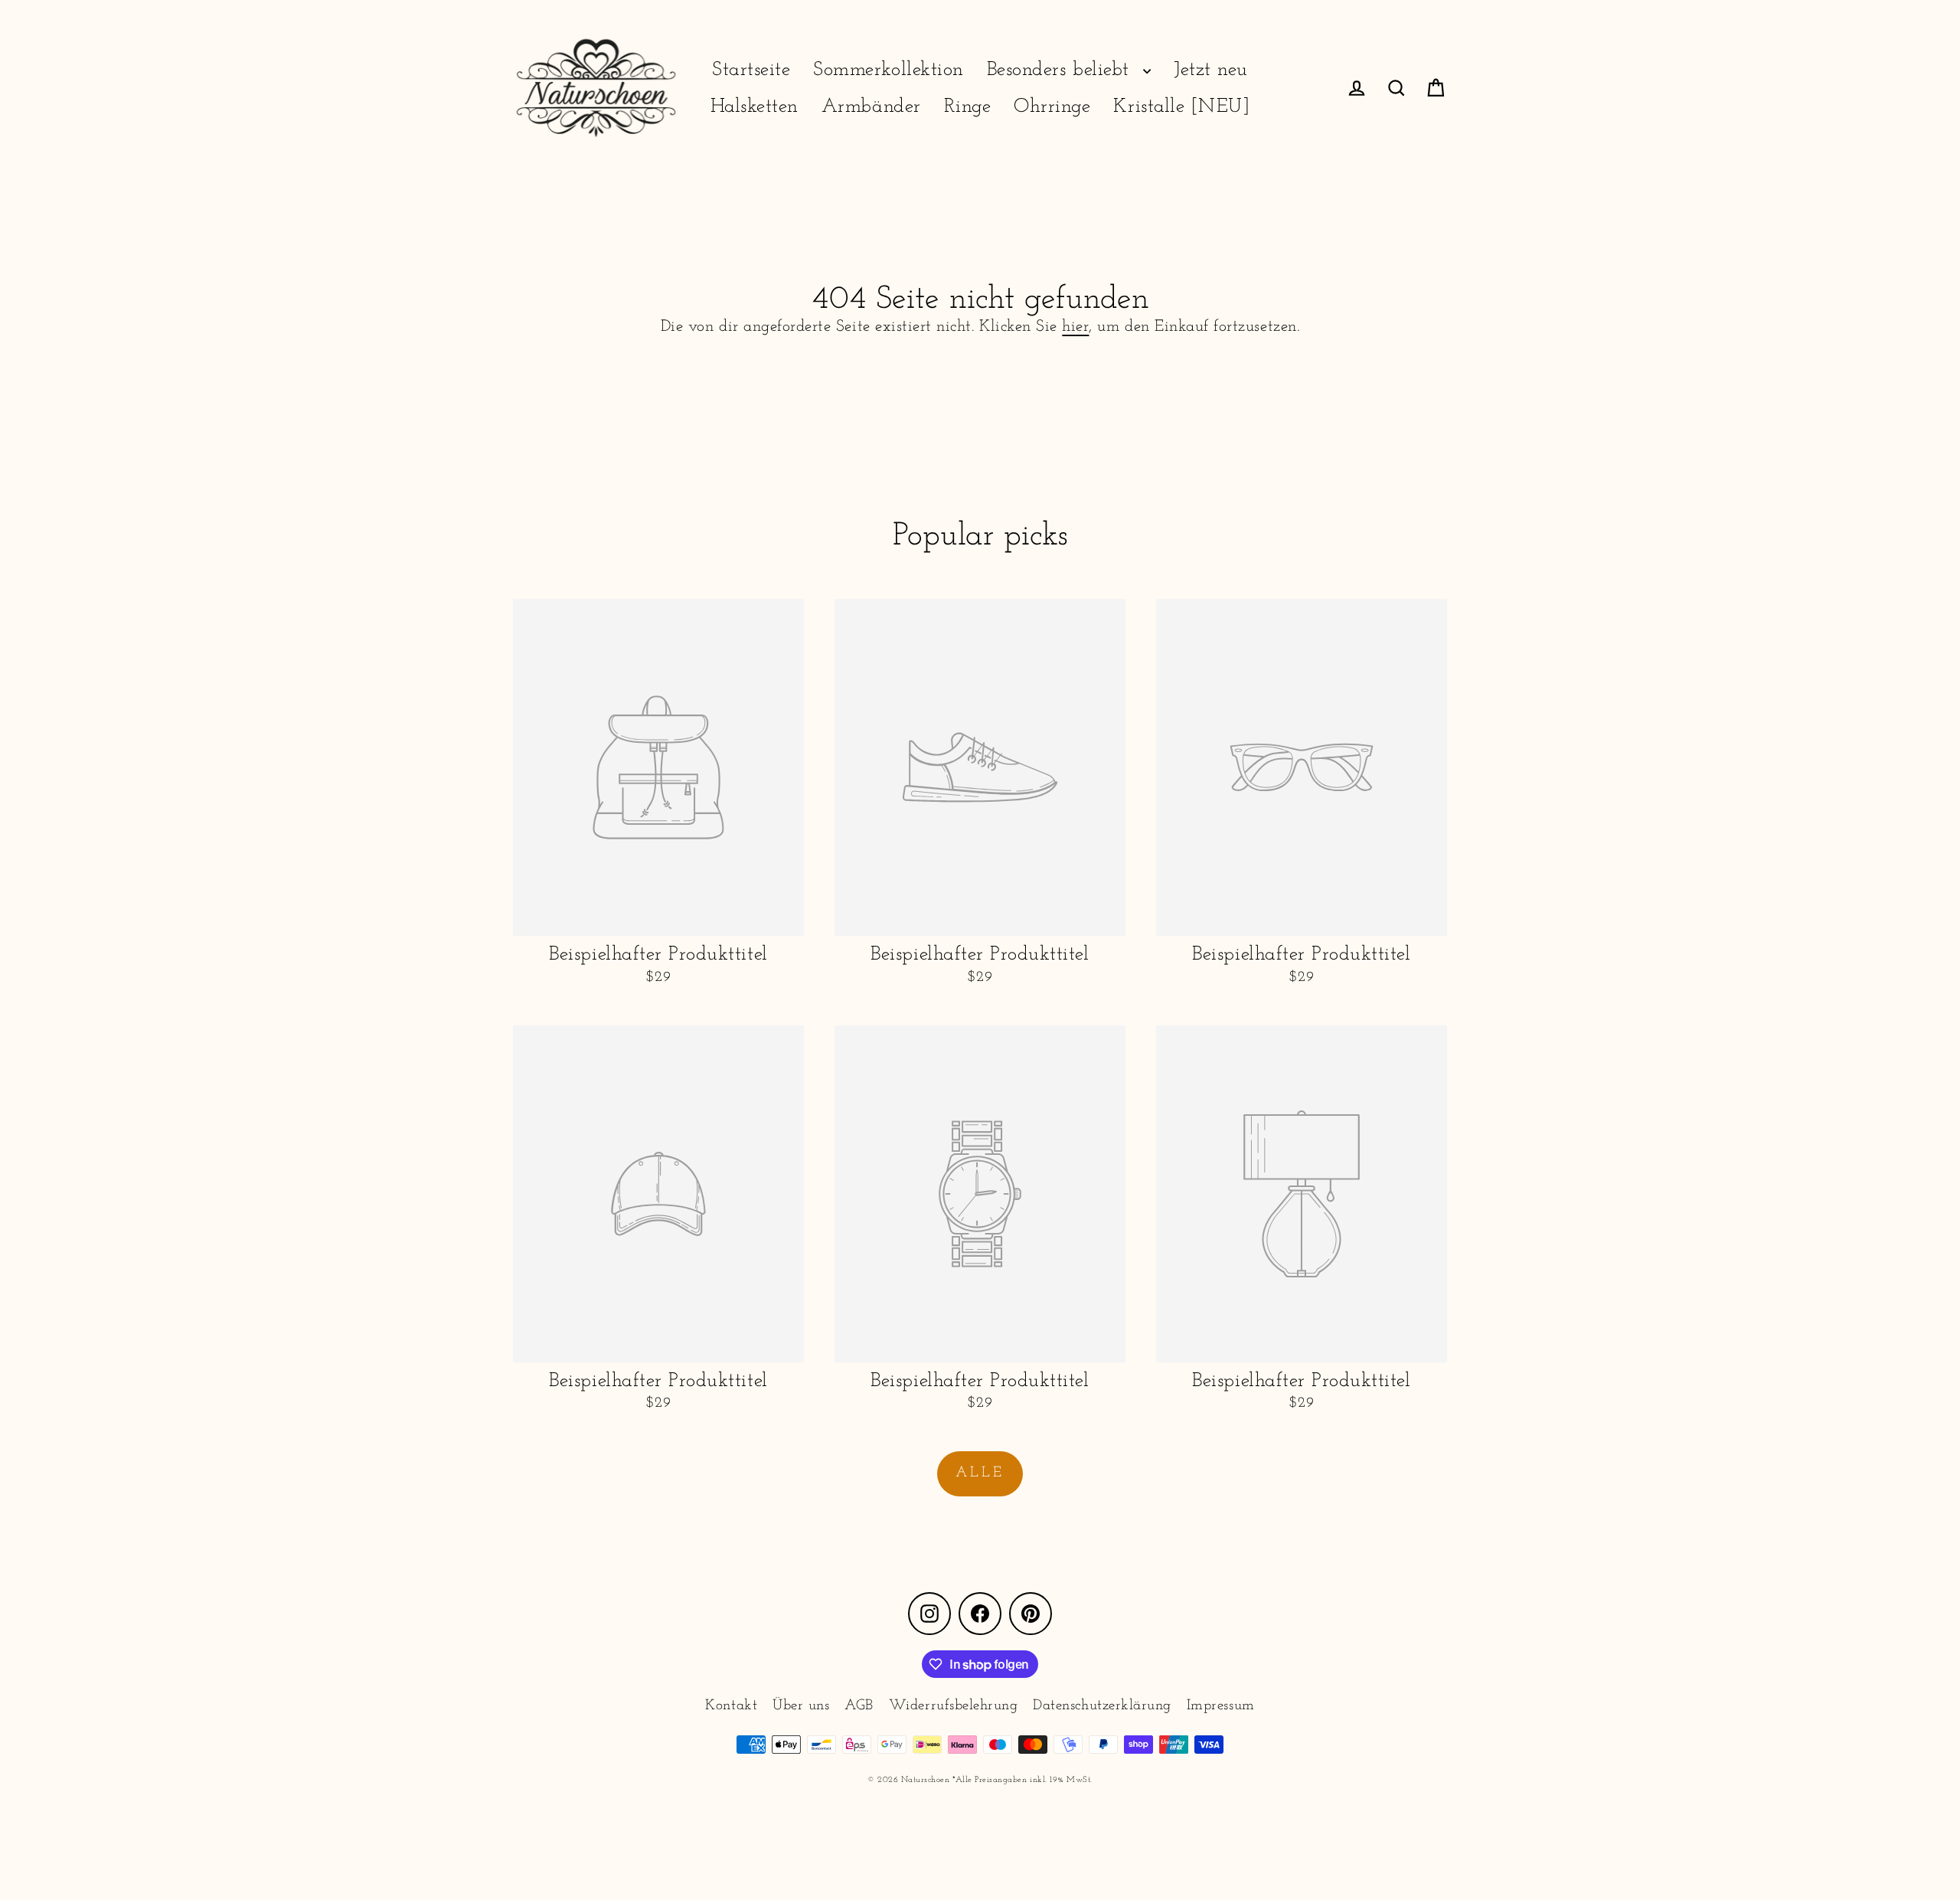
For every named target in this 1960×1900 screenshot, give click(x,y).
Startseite (751, 70)
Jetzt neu (1211, 70)
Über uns (801, 1706)
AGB (859, 1706)
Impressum (1221, 1706)
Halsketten (755, 107)
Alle (980, 1473)
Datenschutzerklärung (1102, 1706)
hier (1075, 327)
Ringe (968, 107)
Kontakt (731, 1706)
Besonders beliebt (1061, 70)
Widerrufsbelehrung (953, 1706)
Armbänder (871, 107)
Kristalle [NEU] (1181, 107)
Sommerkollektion (888, 70)
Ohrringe (1052, 107)
